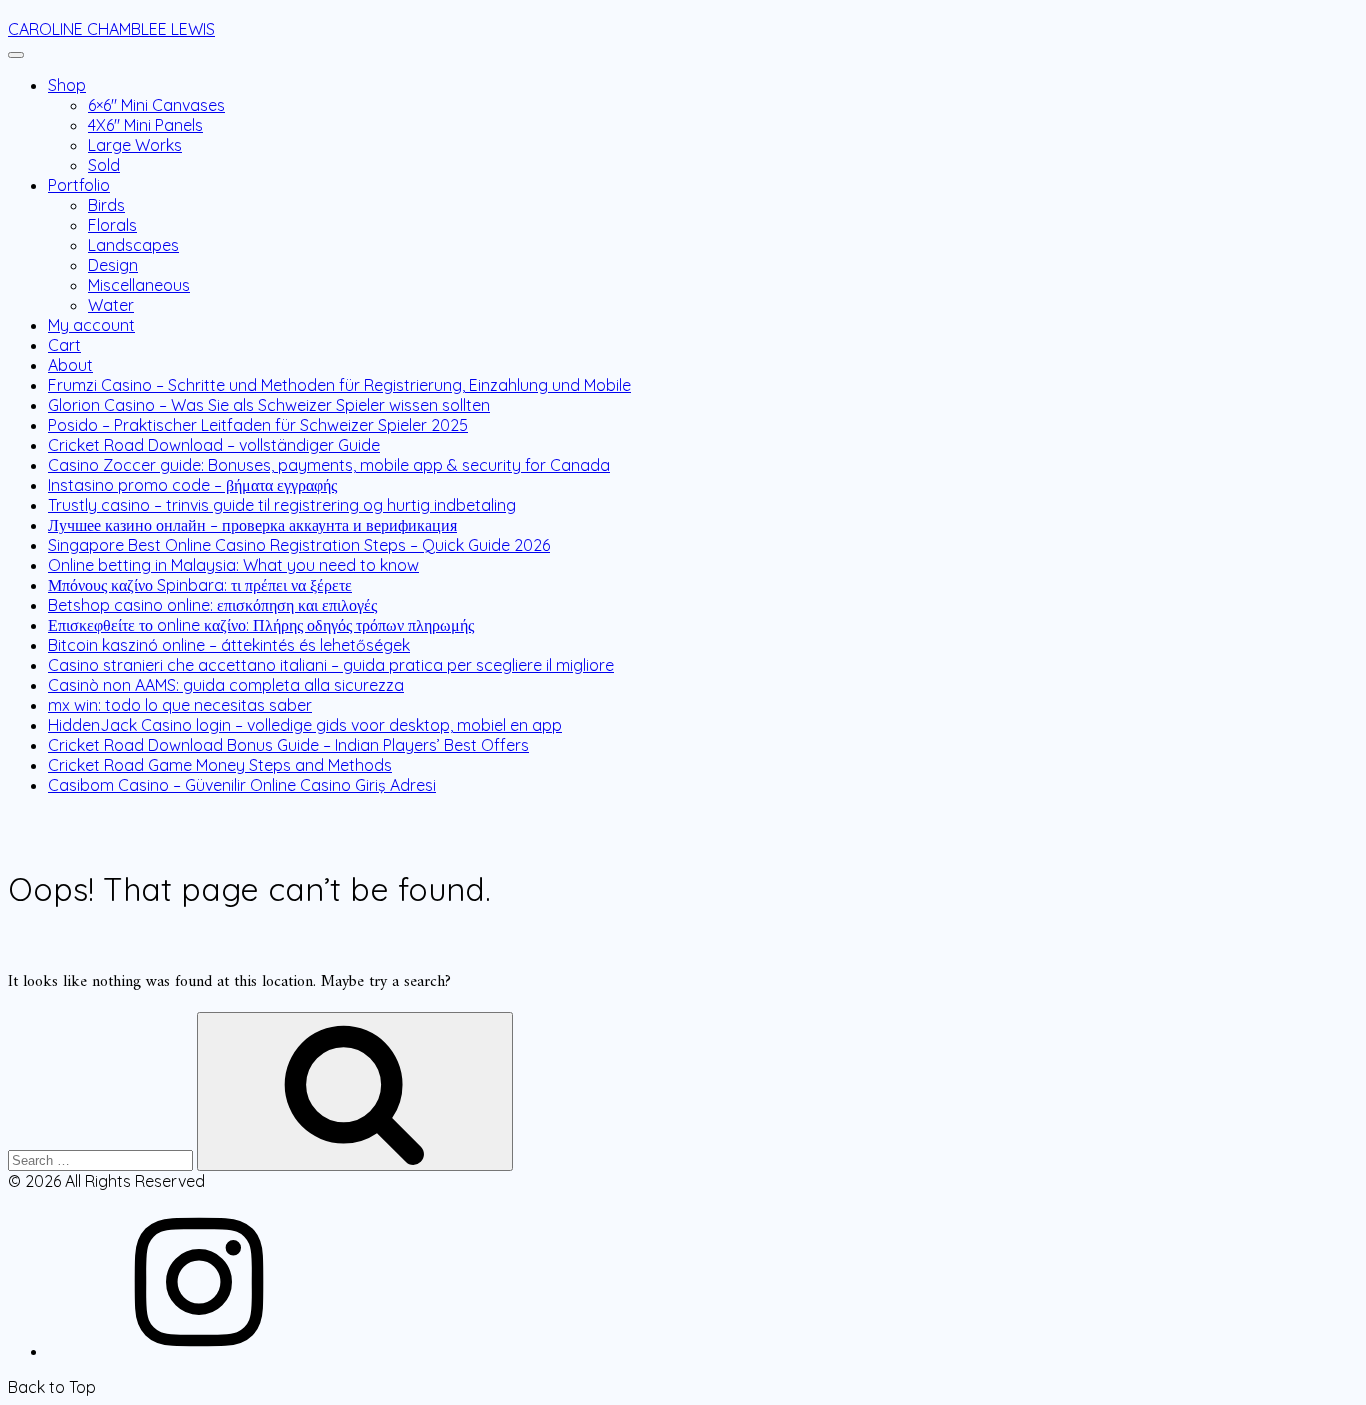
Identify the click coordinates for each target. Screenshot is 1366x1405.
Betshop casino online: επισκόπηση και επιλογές (212, 605)
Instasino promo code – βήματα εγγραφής (192, 485)
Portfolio (79, 185)
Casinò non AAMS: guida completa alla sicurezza (226, 685)
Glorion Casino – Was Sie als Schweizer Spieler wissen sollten (269, 405)
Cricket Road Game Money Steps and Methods (220, 765)
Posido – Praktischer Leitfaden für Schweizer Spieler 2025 (258, 425)
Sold (104, 165)
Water (111, 305)
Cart (64, 345)
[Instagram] (198, 1351)
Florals (112, 225)
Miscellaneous (139, 285)
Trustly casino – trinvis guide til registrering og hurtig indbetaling (282, 505)
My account (91, 325)
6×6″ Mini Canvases (156, 105)
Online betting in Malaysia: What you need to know (233, 565)
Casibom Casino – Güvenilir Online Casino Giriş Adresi (242, 785)
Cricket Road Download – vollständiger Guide (214, 445)
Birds (106, 205)
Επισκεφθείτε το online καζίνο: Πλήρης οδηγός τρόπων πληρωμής (261, 625)
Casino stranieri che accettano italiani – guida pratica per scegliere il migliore (331, 665)
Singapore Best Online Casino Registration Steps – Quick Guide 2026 (299, 545)
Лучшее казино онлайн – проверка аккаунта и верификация (252, 525)
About (70, 365)
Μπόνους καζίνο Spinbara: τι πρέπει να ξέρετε (200, 585)
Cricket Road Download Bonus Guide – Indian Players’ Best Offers (288, 745)
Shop (67, 85)
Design (113, 265)
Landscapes (133, 245)
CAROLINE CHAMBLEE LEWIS (111, 29)
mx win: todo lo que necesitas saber (180, 705)
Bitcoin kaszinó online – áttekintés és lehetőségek (229, 645)
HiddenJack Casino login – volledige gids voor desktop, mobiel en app (305, 725)
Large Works (135, 145)
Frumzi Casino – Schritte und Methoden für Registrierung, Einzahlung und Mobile (339, 385)
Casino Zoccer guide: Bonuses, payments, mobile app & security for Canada (329, 465)
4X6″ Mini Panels (145, 125)
